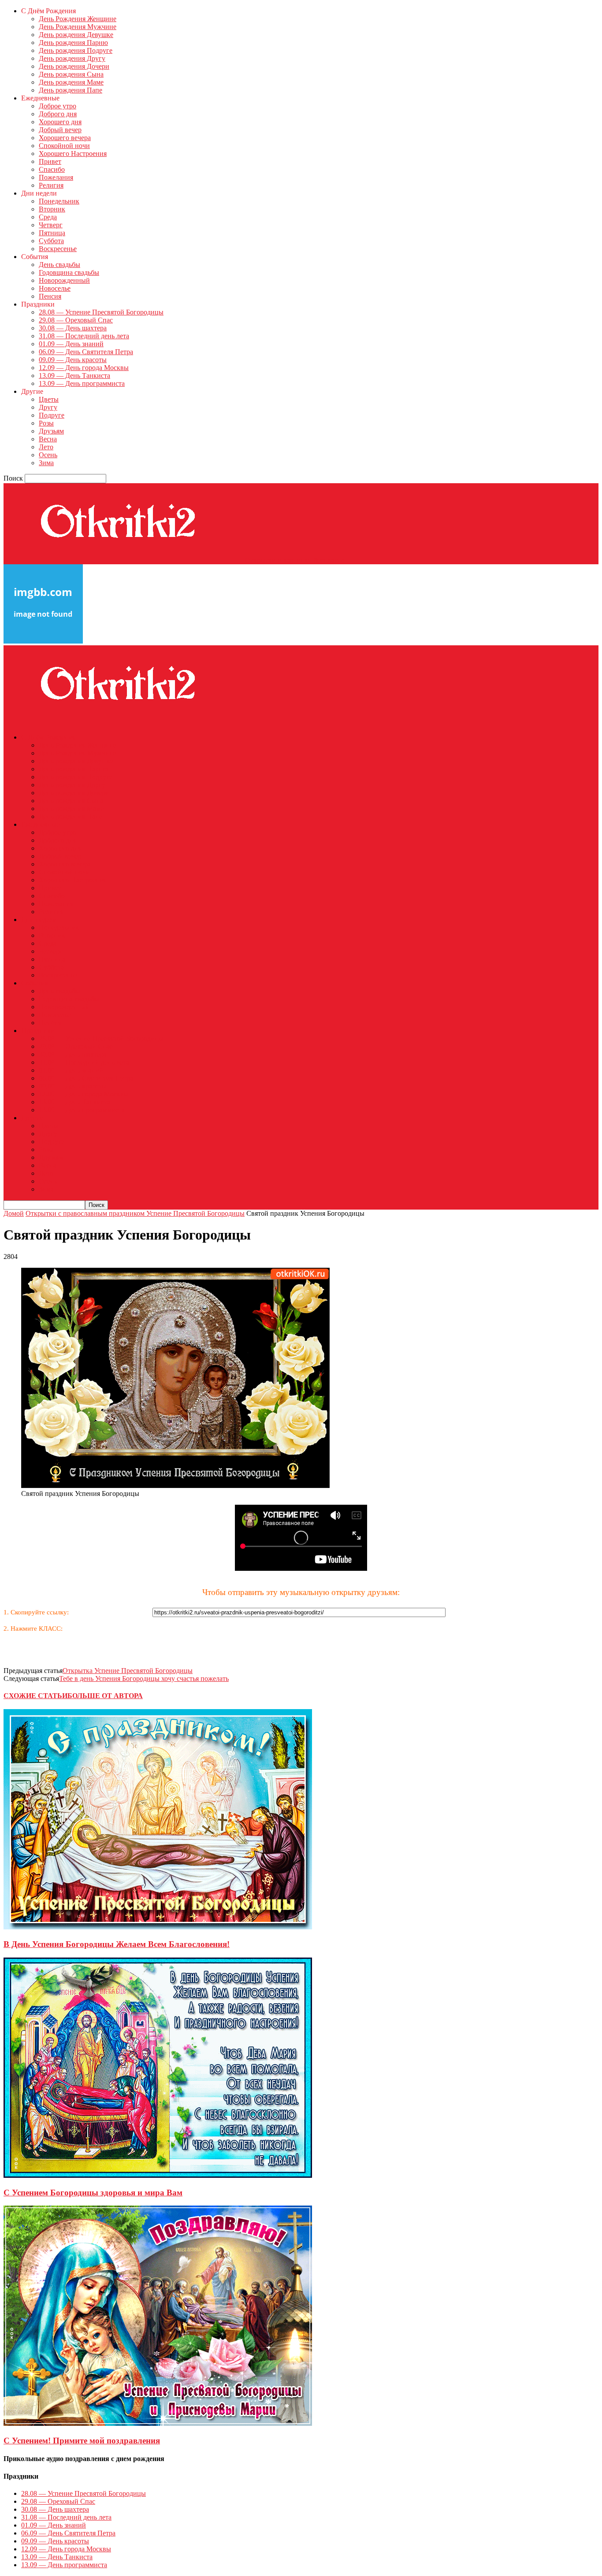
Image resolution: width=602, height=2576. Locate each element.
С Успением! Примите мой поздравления (82, 2441)
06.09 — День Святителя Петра (86, 352)
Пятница (52, 233)
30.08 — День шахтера (73, 328)
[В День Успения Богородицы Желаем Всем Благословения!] (158, 1927)
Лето (46, 447)
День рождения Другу (72, 58)
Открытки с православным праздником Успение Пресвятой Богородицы (135, 1213)
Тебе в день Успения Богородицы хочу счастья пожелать (144, 1678)
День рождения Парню (73, 43)
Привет (50, 161)
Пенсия (50, 296)
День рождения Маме (71, 82)
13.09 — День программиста (82, 383)
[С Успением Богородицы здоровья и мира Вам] (158, 2175)
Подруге (52, 415)
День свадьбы (59, 265)
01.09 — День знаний (71, 344)
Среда (48, 217)
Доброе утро (58, 106)
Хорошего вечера (65, 138)
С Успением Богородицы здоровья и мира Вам (93, 2193)
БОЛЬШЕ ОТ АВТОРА (105, 1696)
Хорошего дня (60, 122)
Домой (14, 1213)
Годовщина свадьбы (69, 272)
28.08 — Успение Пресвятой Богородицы (101, 312)
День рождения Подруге (76, 50)
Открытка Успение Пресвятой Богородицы (128, 1671)
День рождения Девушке (76, 35)
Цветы (49, 399)
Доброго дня (58, 114)
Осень (48, 455)
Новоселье (55, 288)
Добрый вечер (60, 130)
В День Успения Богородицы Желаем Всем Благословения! (117, 1944)
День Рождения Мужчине (78, 27)
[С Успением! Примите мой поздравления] (158, 2423)
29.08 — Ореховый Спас (76, 320)
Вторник (52, 209)
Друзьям (51, 431)
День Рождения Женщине (78, 19)
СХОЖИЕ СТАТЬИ (35, 1696)
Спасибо (52, 169)
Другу (48, 407)
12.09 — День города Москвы (84, 368)
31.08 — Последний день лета (84, 336)
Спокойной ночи (64, 146)
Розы (46, 423)
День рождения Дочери (74, 66)
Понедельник (59, 201)
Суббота (51, 241)
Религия (51, 185)
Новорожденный (64, 280)
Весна (48, 439)
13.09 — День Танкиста (74, 376)
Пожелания (56, 177)
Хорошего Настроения (73, 154)
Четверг (51, 225)
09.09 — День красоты (73, 360)
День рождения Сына (71, 74)
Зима (46, 463)
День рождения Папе (71, 90)
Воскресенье (58, 249)
